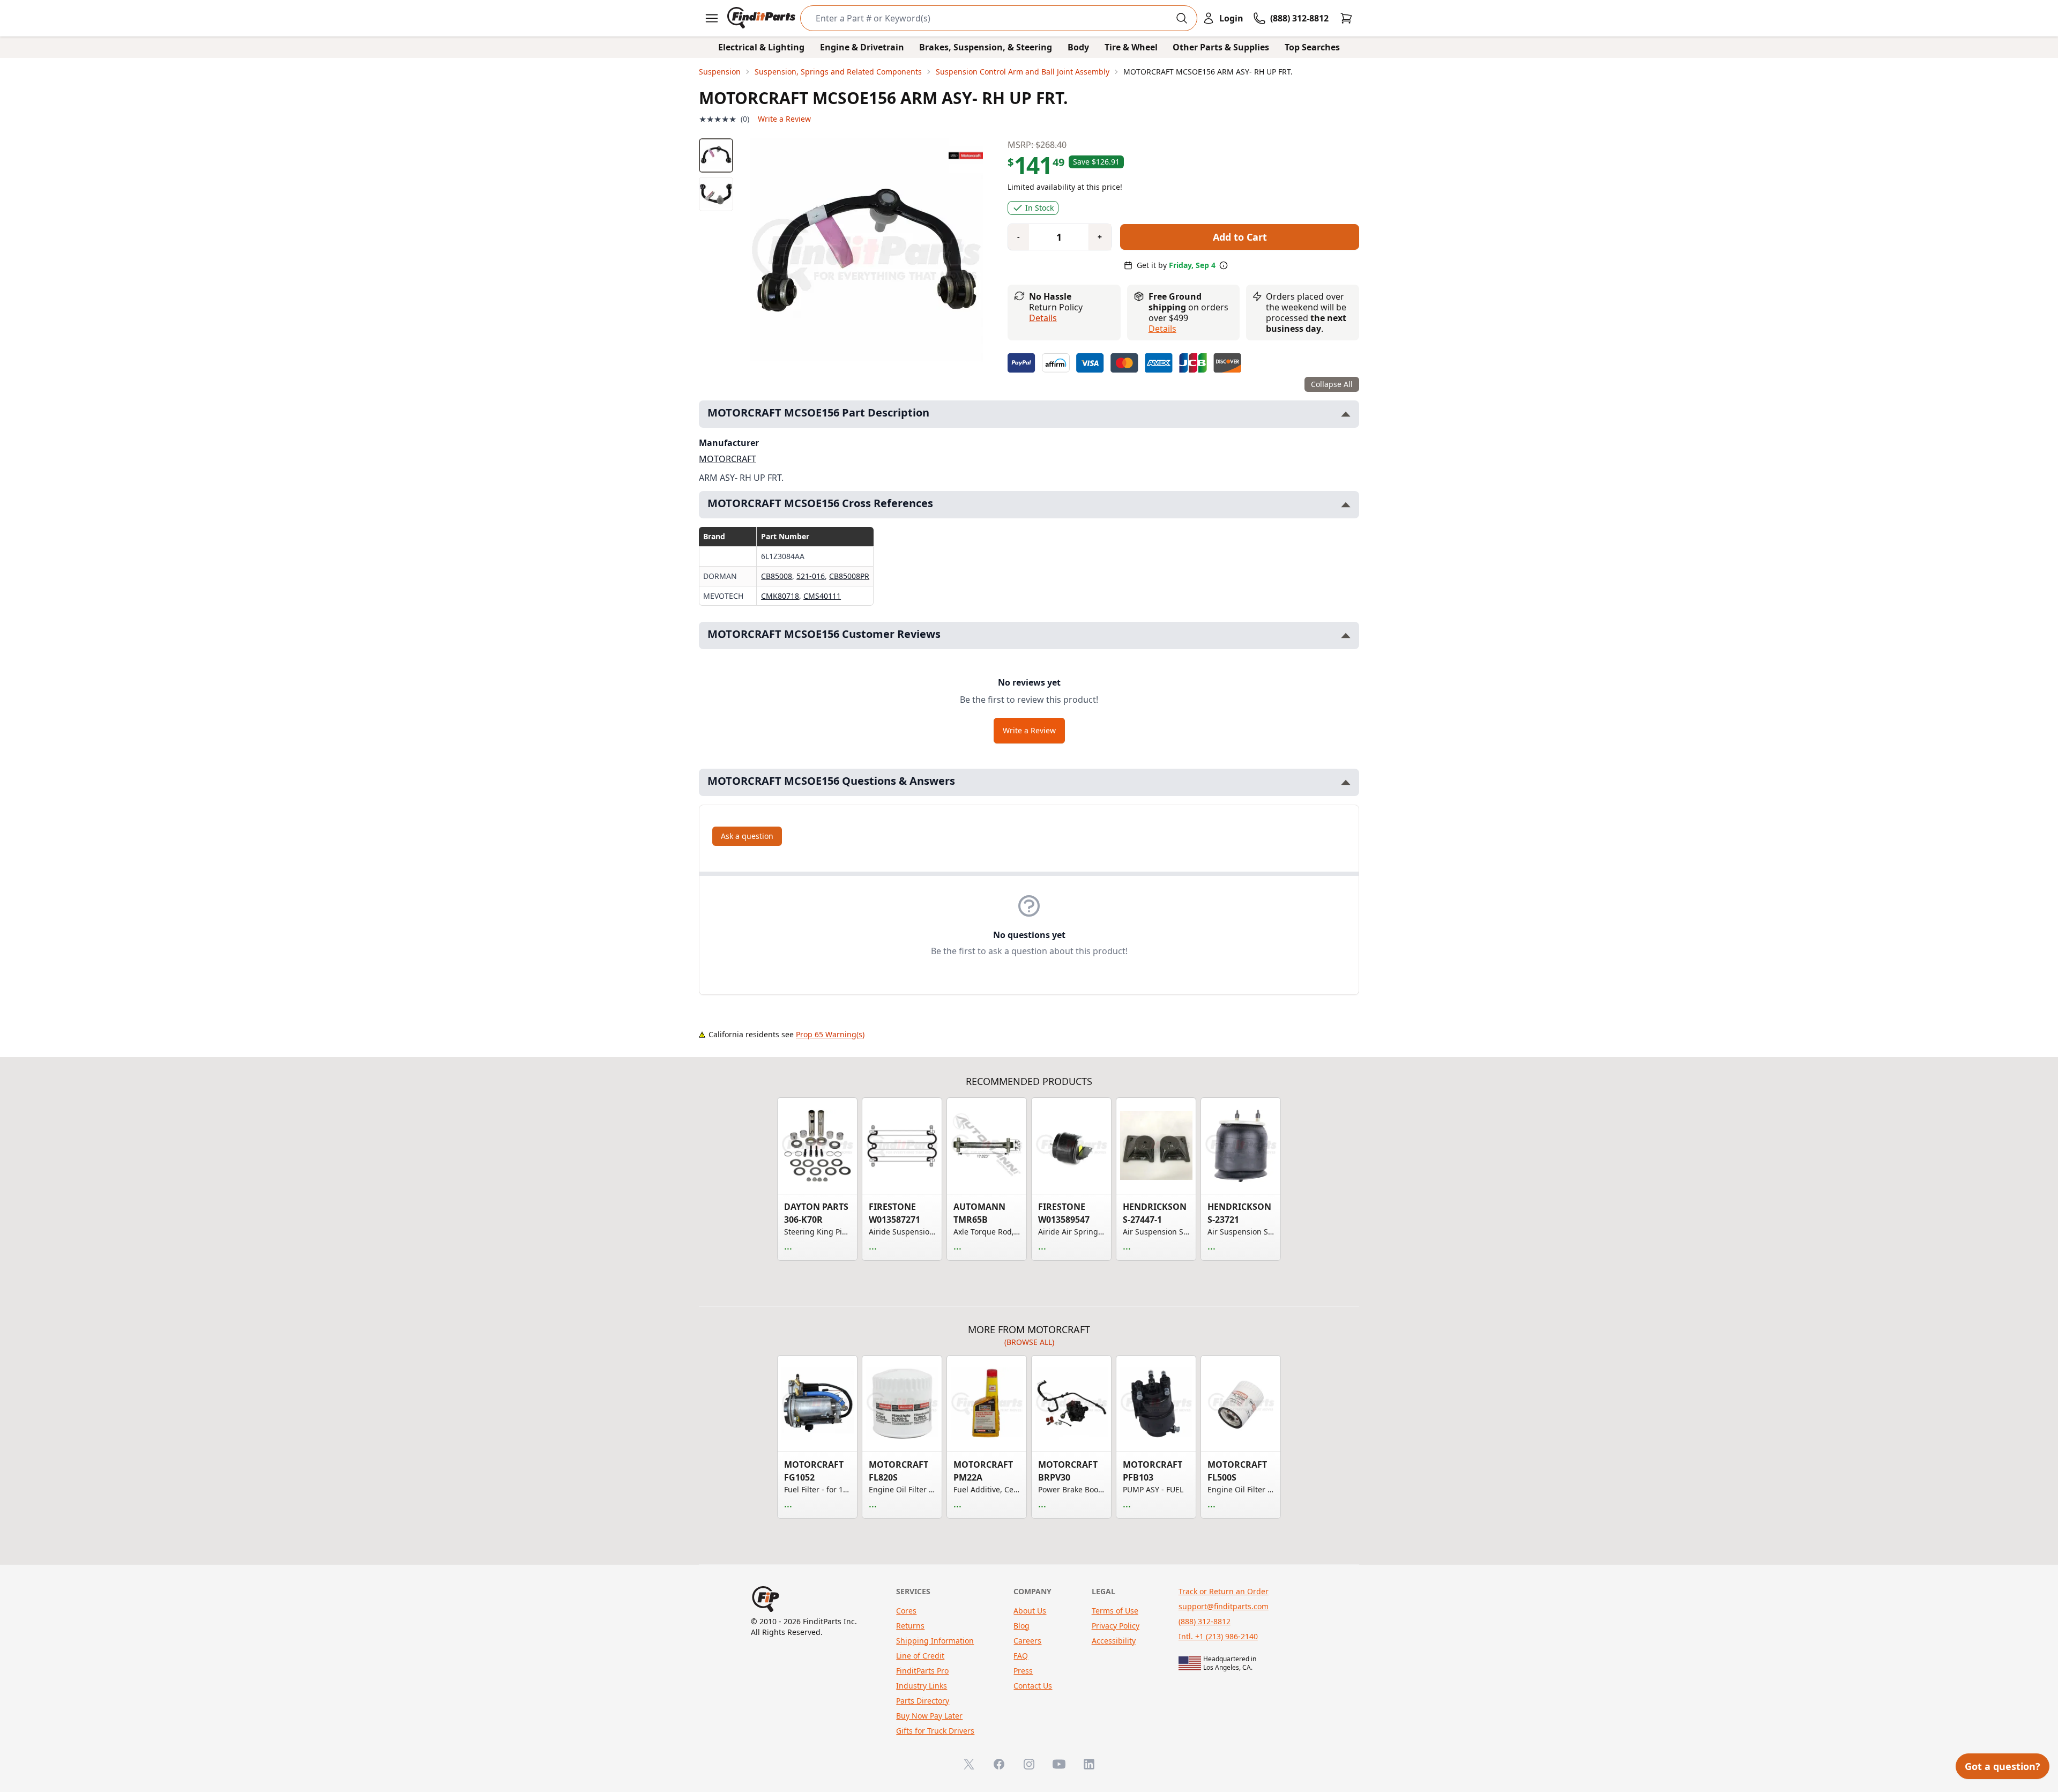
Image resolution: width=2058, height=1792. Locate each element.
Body (1078, 47)
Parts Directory (923, 1701)
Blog (1021, 1626)
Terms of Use (1115, 1611)
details (1162, 329)
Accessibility (1114, 1641)
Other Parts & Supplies (1221, 47)
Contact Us (1033, 1686)
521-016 (811, 576)
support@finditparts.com (1224, 1606)
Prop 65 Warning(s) (830, 1034)
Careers (1027, 1641)
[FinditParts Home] (762, 18)
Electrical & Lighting (761, 47)
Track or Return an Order (1224, 1591)
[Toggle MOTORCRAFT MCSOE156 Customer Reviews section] (1346, 635)
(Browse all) (1029, 1342)
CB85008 (777, 576)
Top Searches (1312, 47)
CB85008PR (849, 576)
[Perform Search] (1182, 18)
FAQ (1021, 1656)
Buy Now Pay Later (929, 1716)
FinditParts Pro (922, 1671)
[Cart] (1346, 18)
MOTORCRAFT (728, 459)
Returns (910, 1626)
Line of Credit (920, 1656)
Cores (906, 1611)
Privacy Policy (1116, 1626)
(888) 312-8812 (1205, 1621)
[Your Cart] (1346, 18)
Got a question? (2003, 1766)
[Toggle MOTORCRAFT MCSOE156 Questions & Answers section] (1346, 782)
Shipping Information (935, 1641)
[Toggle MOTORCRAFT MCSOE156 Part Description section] (1346, 414)
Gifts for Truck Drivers (935, 1731)
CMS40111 (822, 596)
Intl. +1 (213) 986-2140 (1218, 1636)
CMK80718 (780, 596)
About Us (1030, 1611)
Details (1043, 318)
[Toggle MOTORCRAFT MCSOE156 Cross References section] (1346, 505)
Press (1023, 1671)
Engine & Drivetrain (862, 47)
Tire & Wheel (1131, 47)
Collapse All (1332, 384)
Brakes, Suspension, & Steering (986, 47)
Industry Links (922, 1686)
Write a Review (784, 119)
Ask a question (747, 836)
